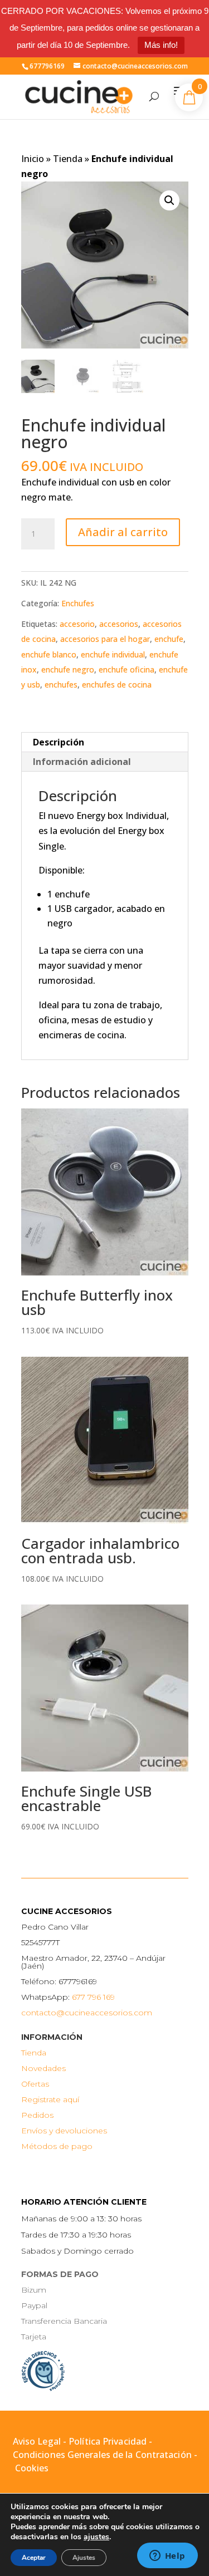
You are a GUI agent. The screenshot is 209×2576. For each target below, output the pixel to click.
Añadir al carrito (123, 532)
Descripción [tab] (59, 742)
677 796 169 (93, 1997)
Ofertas (35, 2084)
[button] (169, 200)
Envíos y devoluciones (64, 2131)
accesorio (77, 624)
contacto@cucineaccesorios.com (87, 2013)
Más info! (161, 45)
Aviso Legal (37, 2441)
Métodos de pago (57, 2146)
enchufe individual (113, 654)
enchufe (169, 639)
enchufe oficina (127, 669)
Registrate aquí (50, 2099)
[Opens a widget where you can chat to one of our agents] (167, 2557)
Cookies (32, 2468)
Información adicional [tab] (82, 762)
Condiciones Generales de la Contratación (102, 2455)
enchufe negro (68, 669)
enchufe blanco (49, 654)
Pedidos (37, 2115)
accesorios (119, 624)
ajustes (96, 2537)
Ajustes (84, 2558)
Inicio (33, 159)
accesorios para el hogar (105, 639)
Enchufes (78, 603)
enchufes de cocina (117, 685)
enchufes (61, 685)
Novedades (43, 2068)
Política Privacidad (108, 2441)
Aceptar (34, 2558)
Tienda (68, 159)
